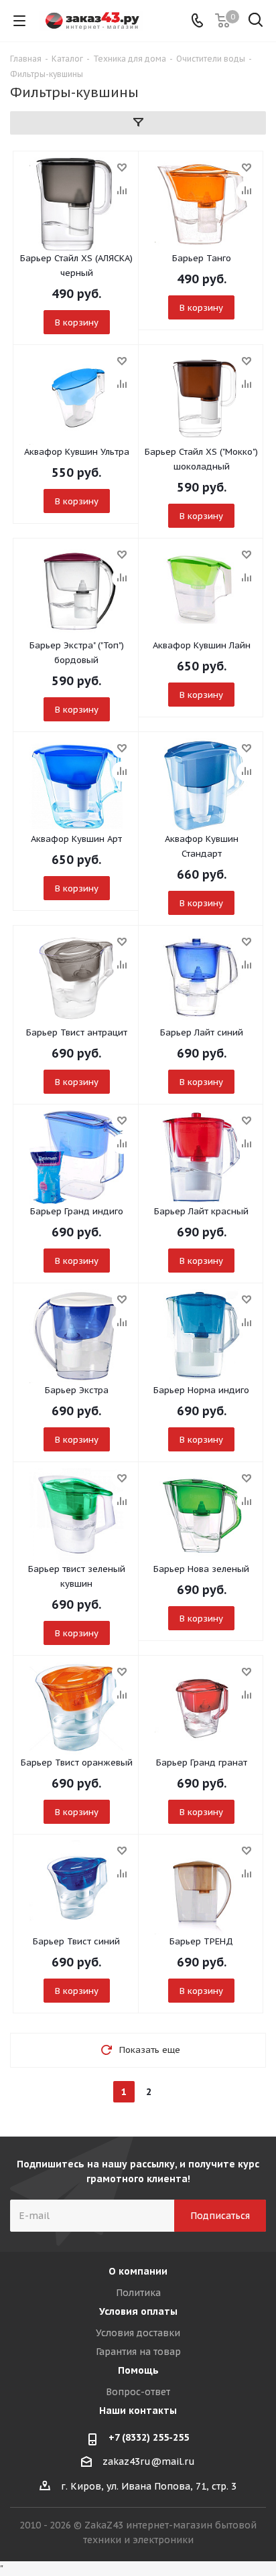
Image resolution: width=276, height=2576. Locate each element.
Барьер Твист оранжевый (77, 1763)
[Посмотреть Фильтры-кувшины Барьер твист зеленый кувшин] (76, 1515)
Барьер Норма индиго (201, 1390)
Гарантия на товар (138, 2352)
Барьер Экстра (77, 1390)
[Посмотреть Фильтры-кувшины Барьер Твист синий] (76, 1887)
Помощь (138, 2370)
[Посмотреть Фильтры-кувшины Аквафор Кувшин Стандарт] (202, 785)
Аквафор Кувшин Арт (76, 839)
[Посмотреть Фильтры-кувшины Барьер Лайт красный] (202, 1157)
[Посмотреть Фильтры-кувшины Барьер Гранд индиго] (76, 1157)
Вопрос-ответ (138, 2392)
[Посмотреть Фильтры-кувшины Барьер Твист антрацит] (76, 979)
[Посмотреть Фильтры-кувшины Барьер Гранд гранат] (202, 1709)
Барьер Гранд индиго (77, 1211)
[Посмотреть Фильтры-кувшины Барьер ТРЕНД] (202, 1887)
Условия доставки (138, 2333)
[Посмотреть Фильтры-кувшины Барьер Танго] (202, 204)
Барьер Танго (202, 258)
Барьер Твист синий (76, 1941)
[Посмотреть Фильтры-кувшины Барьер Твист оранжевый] (76, 1709)
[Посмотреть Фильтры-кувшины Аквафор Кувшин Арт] (76, 785)
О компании (138, 2271)
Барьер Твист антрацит (77, 1032)
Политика (138, 2293)
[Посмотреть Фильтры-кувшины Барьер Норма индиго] (202, 1336)
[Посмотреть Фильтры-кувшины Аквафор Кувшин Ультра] (76, 398)
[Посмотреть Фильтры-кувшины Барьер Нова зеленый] (202, 1515)
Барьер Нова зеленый (201, 1569)
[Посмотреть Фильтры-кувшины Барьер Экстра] (76, 1336)
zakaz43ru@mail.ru (149, 2461)
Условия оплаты (138, 2311)
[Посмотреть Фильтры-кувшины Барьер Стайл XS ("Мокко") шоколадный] (202, 398)
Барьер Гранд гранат (202, 1763)
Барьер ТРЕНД (201, 1941)
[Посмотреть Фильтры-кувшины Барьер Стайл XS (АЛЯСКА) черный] (76, 204)
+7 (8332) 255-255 (149, 2437)
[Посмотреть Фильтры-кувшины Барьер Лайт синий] (202, 979)
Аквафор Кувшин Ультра (77, 452)
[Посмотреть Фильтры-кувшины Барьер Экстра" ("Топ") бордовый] (76, 591)
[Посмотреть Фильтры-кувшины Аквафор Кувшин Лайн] (202, 591)
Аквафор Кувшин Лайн (202, 645)
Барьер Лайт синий (202, 1032)
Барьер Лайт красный (201, 1211)
